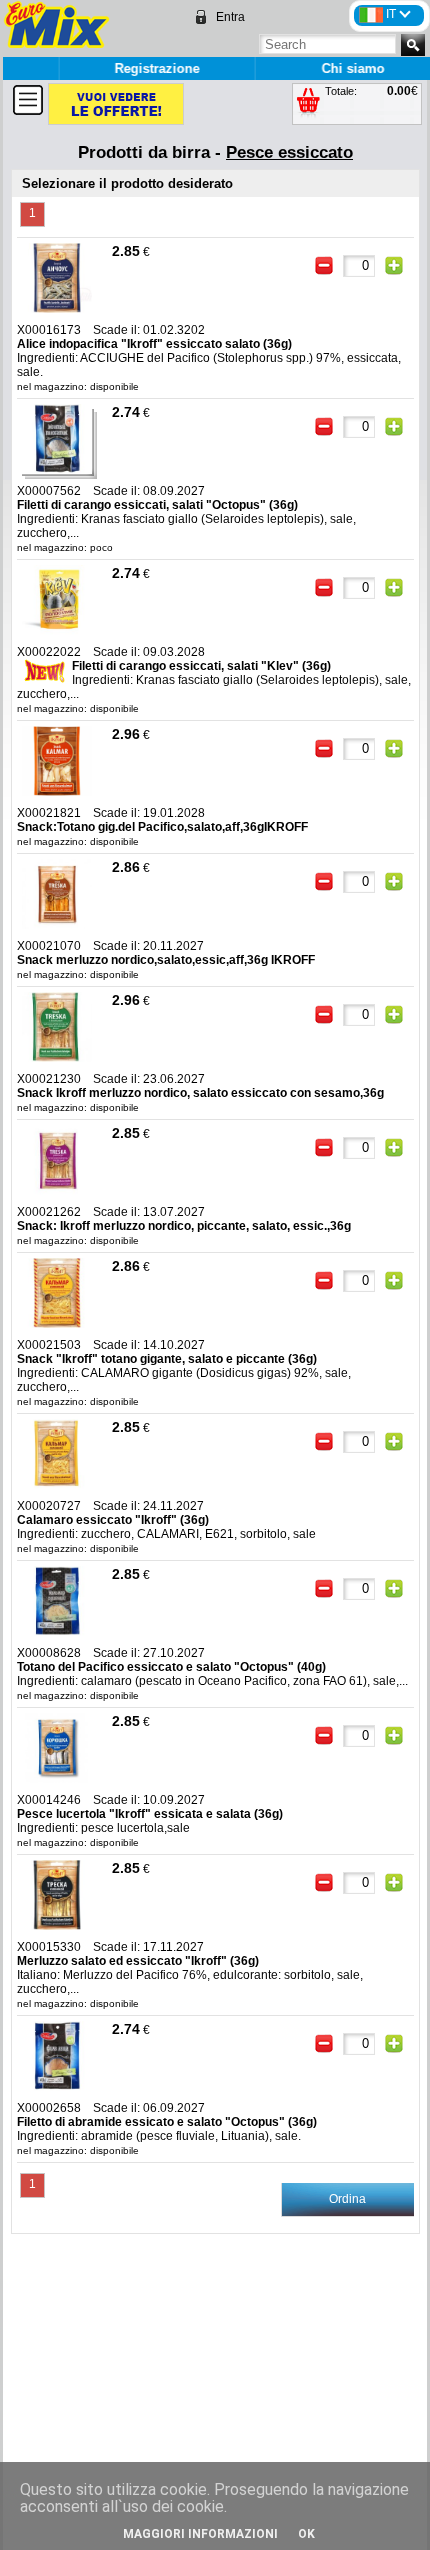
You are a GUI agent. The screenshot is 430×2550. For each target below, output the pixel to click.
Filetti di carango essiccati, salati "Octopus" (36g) (157, 505)
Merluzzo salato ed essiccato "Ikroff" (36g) (138, 1961)
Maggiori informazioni (200, 2534)
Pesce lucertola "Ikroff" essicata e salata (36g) (150, 1814)
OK (306, 2534)
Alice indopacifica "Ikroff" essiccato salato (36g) (154, 344)
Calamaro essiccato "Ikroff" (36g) (113, 1520)
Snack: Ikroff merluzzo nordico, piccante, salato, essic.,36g (184, 1226)
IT (392, 14)
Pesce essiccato (289, 152)
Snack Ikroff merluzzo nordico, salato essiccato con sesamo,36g (200, 1093)
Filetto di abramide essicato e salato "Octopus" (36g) (167, 2122)
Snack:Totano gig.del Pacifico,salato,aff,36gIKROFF (162, 827)
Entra (230, 17)
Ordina (347, 2199)
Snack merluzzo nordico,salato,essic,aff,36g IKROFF (166, 960)
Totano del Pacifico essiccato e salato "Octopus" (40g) (171, 1667)
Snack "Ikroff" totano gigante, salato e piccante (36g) (167, 1359)
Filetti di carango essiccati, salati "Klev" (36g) (201, 666)
